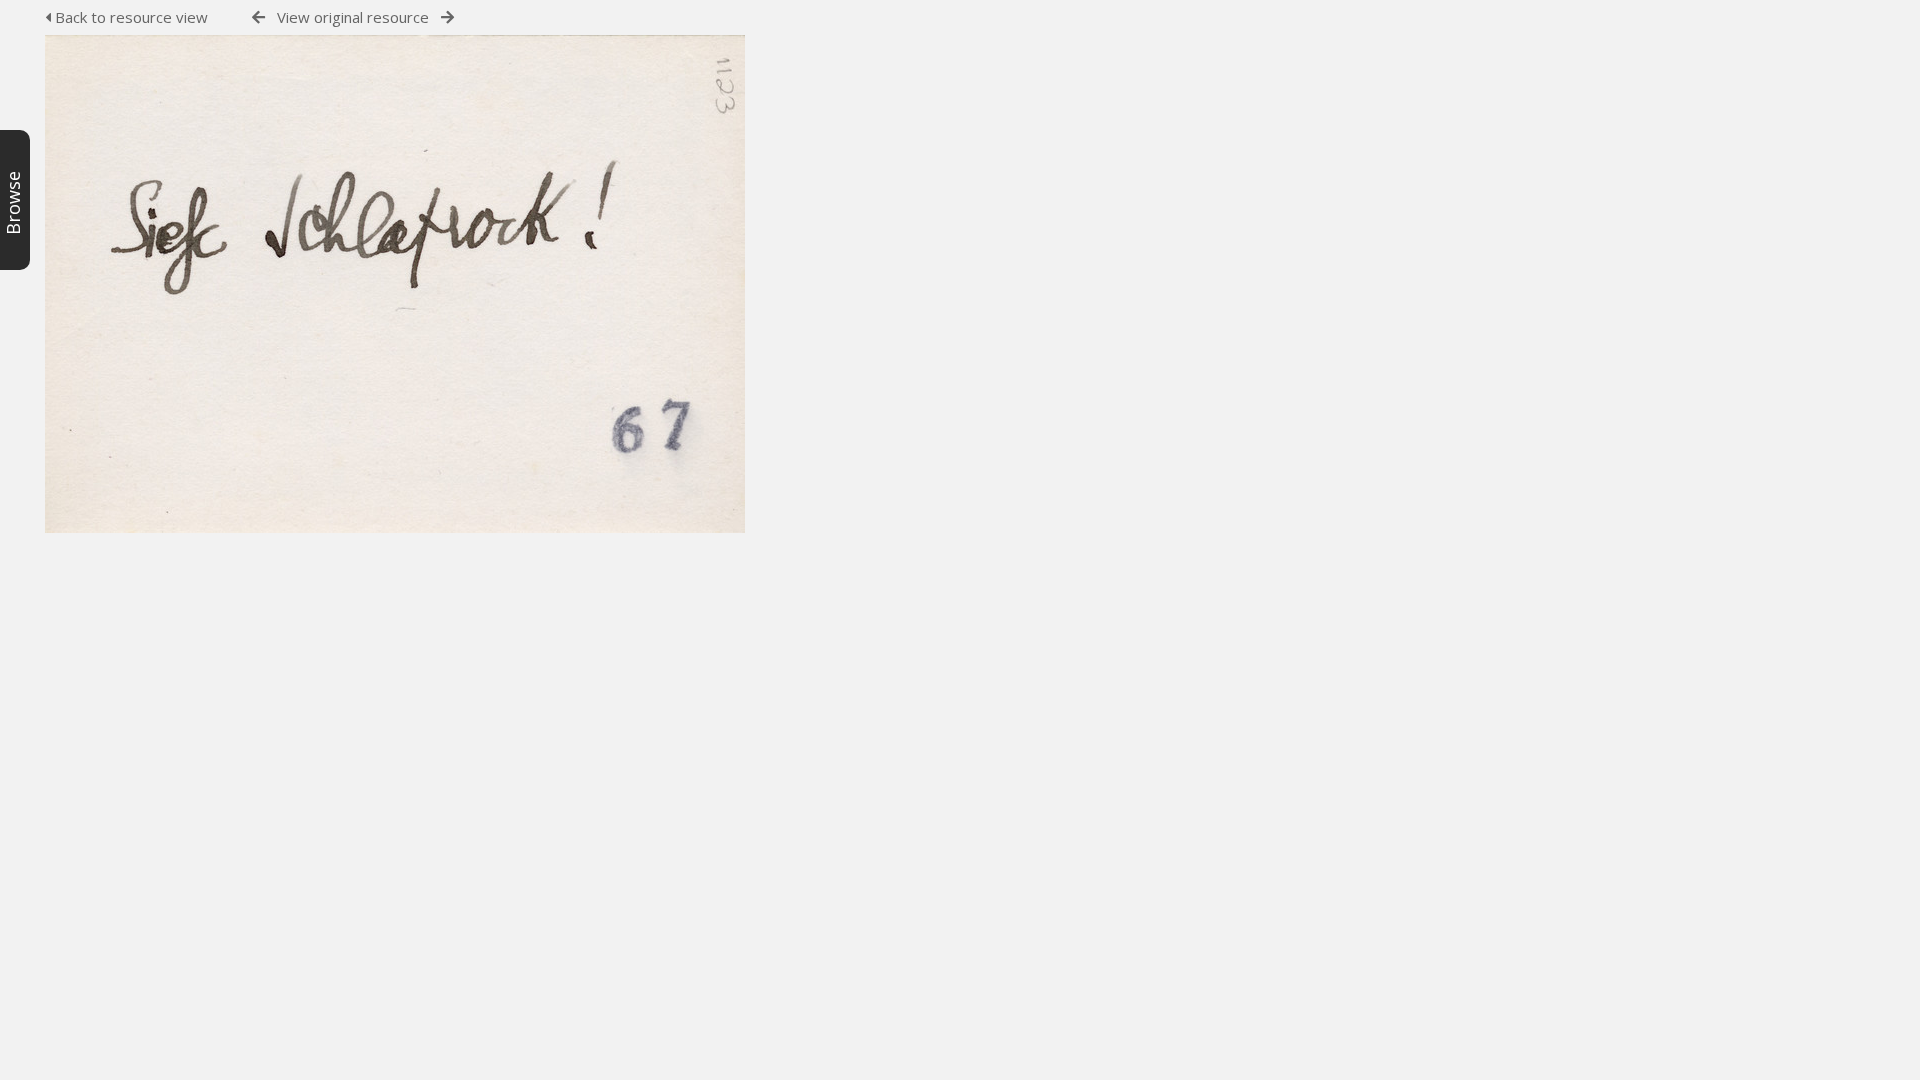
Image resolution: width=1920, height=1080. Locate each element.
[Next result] (447, 17)
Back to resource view (129, 17)
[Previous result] (258, 17)
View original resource (353, 17)
